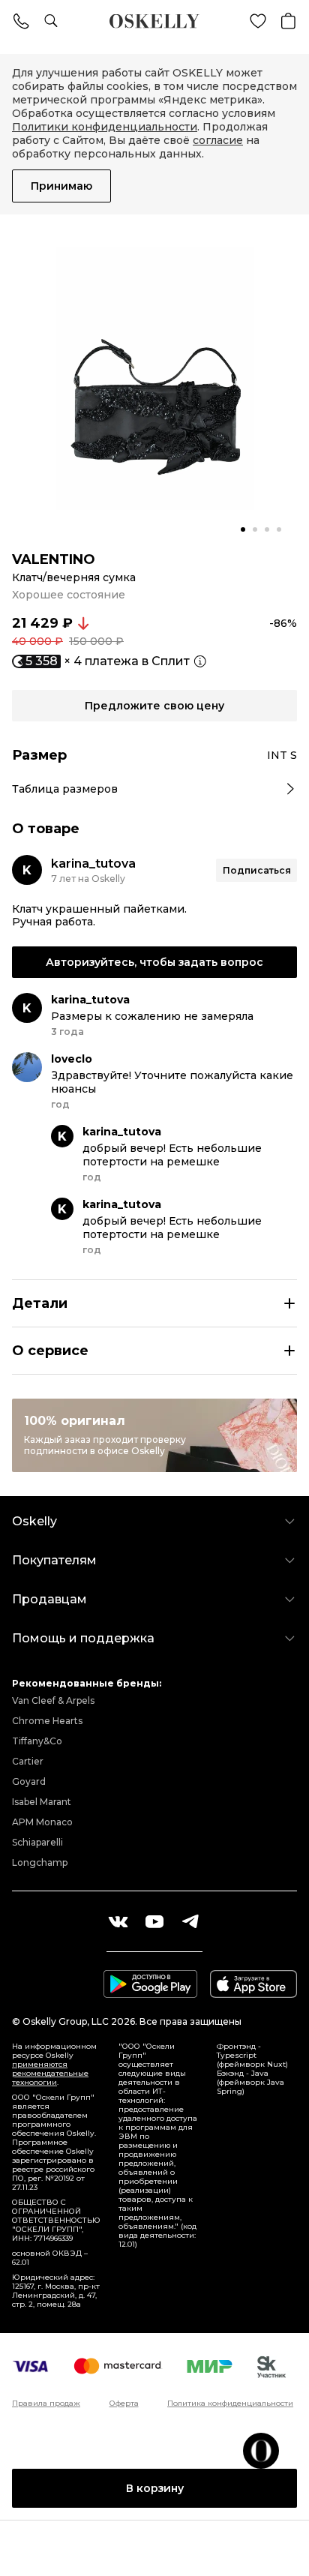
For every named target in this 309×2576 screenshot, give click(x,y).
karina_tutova (93, 864)
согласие (218, 140)
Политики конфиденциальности (105, 127)
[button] (243, 529)
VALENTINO (54, 559)
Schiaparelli (37, 1842)
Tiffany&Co (37, 1741)
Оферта (124, 2404)
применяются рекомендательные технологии (50, 2073)
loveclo (72, 1059)
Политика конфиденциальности (230, 2404)
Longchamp (40, 1862)
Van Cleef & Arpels (53, 1700)
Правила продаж (46, 2404)
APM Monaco (42, 1822)
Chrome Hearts (47, 1721)
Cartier (28, 1761)
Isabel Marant (42, 1802)
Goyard (29, 1781)
